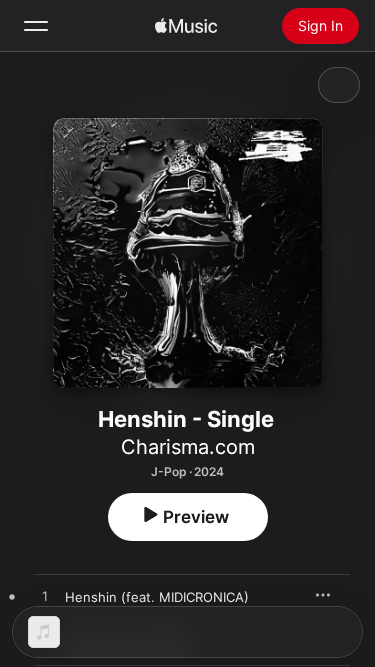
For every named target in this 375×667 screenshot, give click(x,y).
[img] (186, 26)
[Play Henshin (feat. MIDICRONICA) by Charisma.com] (45, 597)
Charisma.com (188, 447)
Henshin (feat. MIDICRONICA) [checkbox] (157, 597)
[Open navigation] (36, 26)
